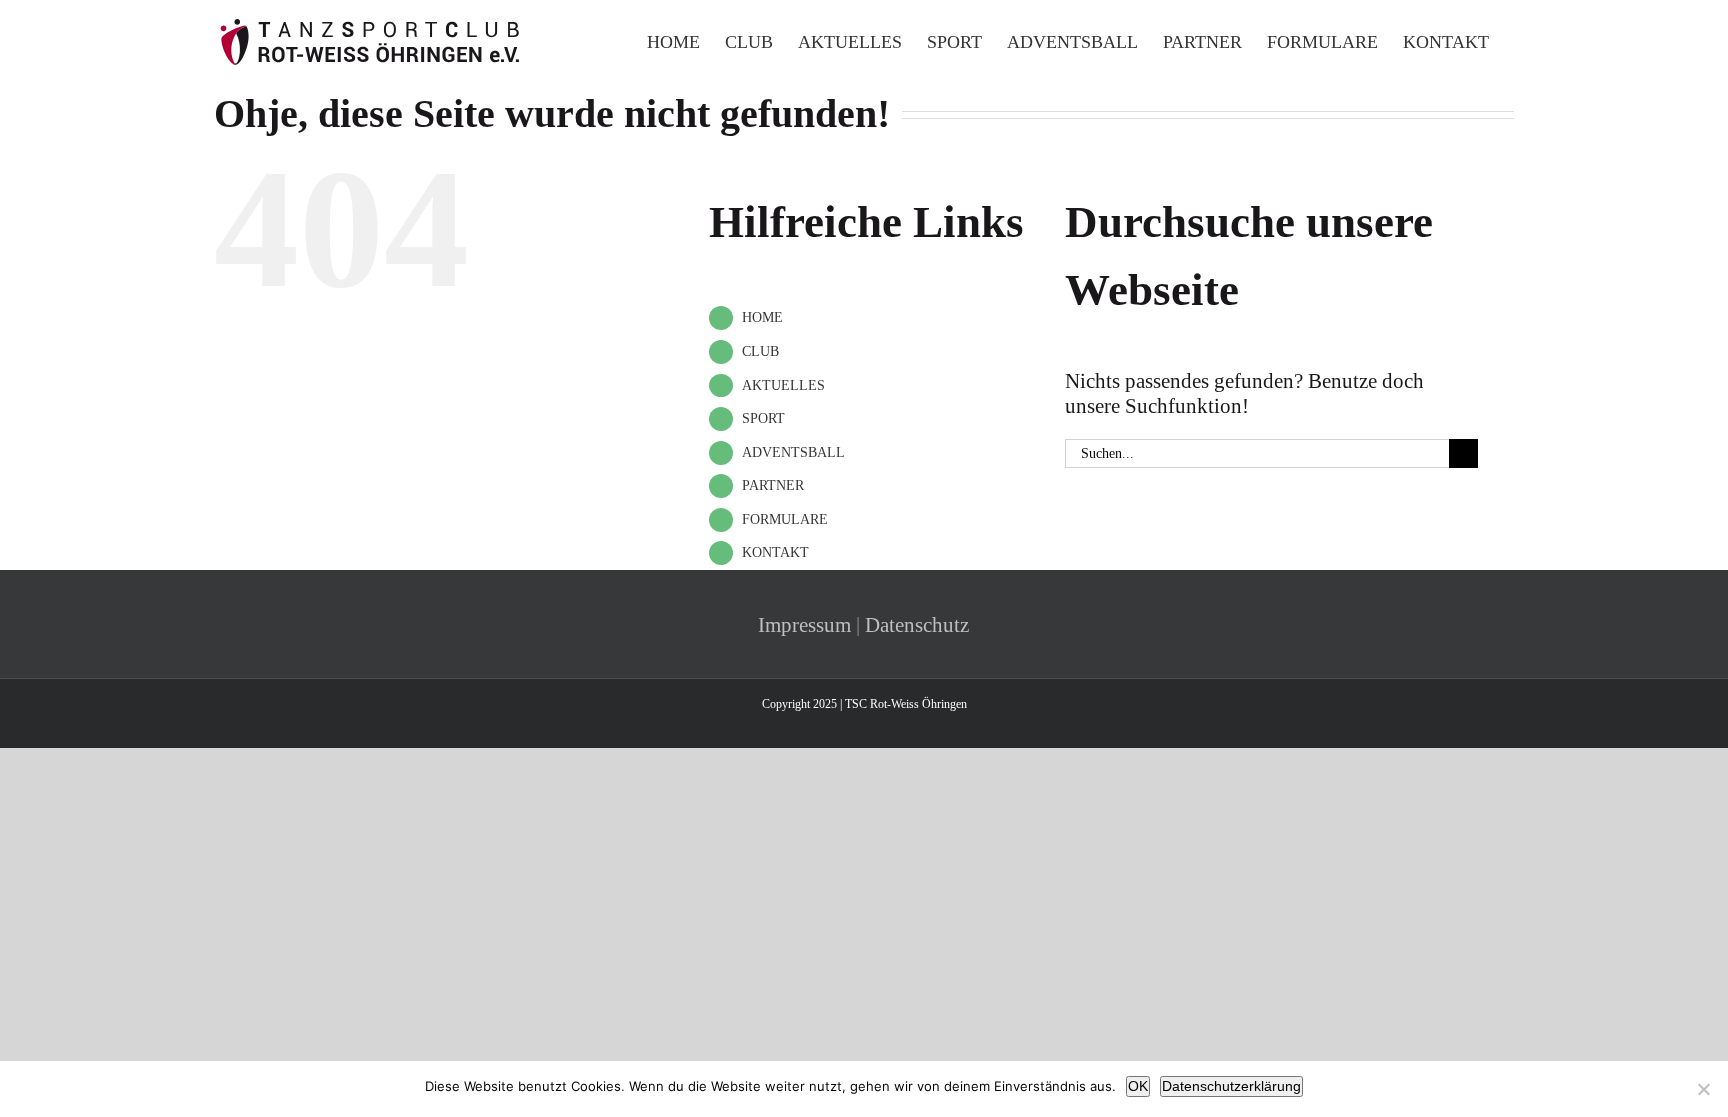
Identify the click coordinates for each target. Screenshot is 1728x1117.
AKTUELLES (783, 385)
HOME (762, 317)
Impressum (804, 625)
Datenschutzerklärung (1231, 1086)
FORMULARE (785, 519)
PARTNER (773, 485)
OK (1138, 1086)
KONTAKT (775, 552)
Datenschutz (917, 625)
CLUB (760, 351)
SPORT (763, 418)
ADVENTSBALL (793, 452)
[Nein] (1703, 1089)
